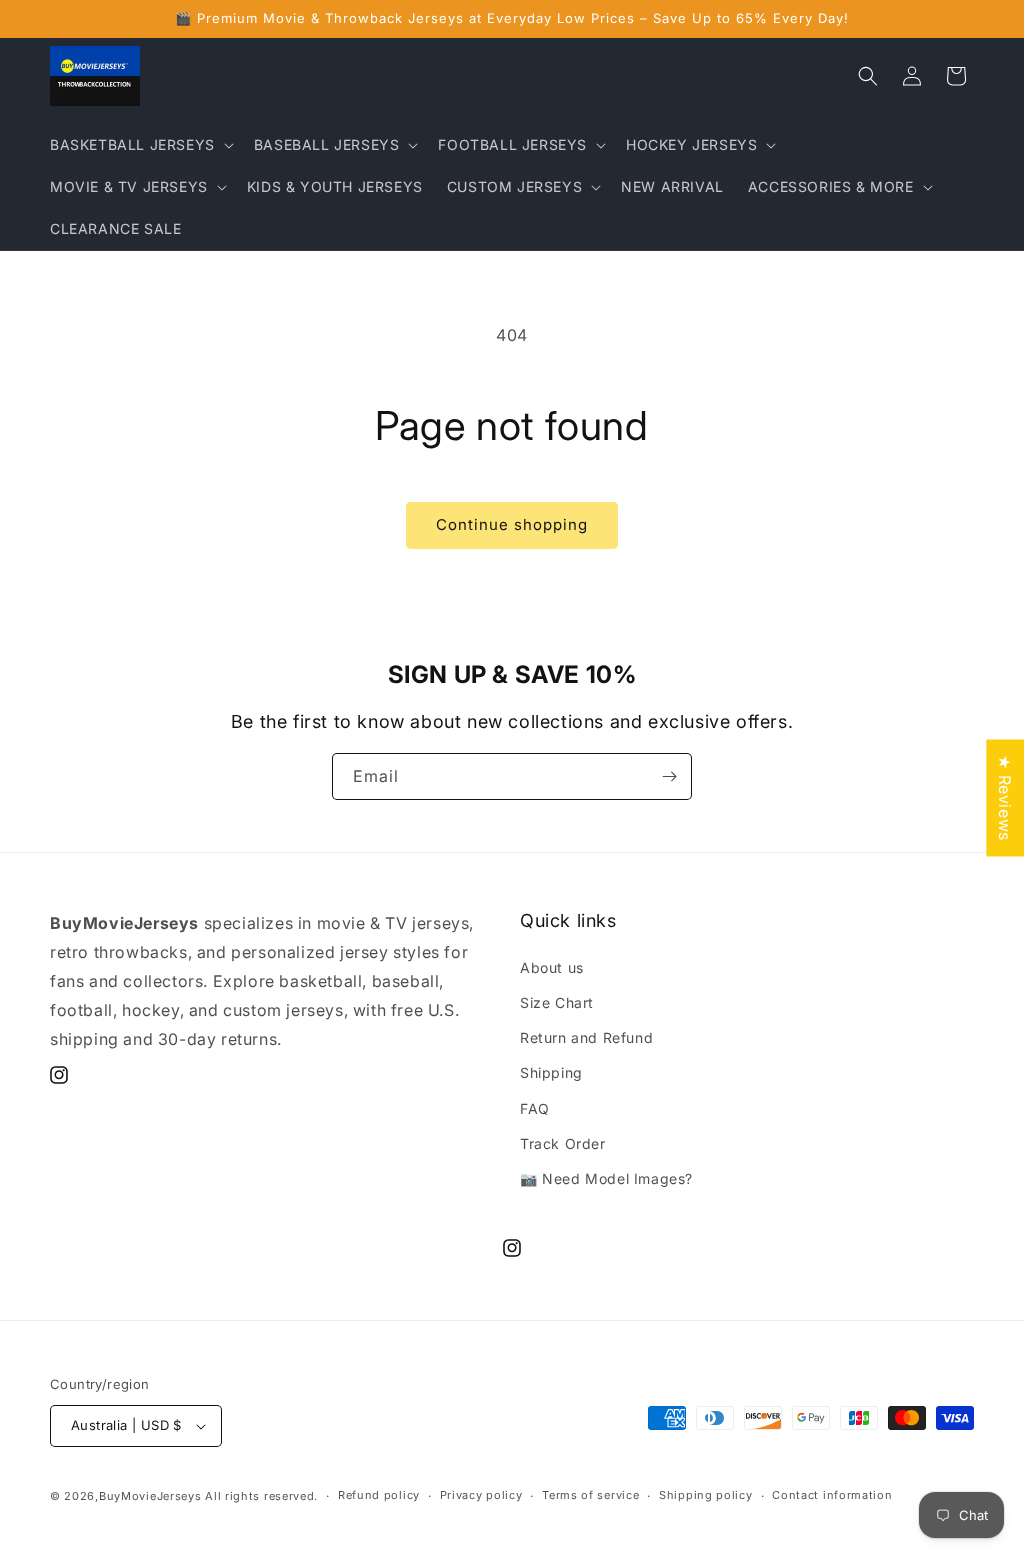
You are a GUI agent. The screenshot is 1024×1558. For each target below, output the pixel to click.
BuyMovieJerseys (150, 1496)
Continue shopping (512, 524)
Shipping (551, 1072)
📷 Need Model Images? (606, 1178)
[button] (140, 145)
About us (552, 967)
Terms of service (590, 1495)
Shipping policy (706, 1495)
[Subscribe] (669, 776)
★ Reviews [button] (1005, 797)
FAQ (535, 1108)
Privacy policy (481, 1495)
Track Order (563, 1143)
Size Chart (557, 1002)
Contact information (832, 1495)
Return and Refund (586, 1037)
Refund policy (379, 1495)
